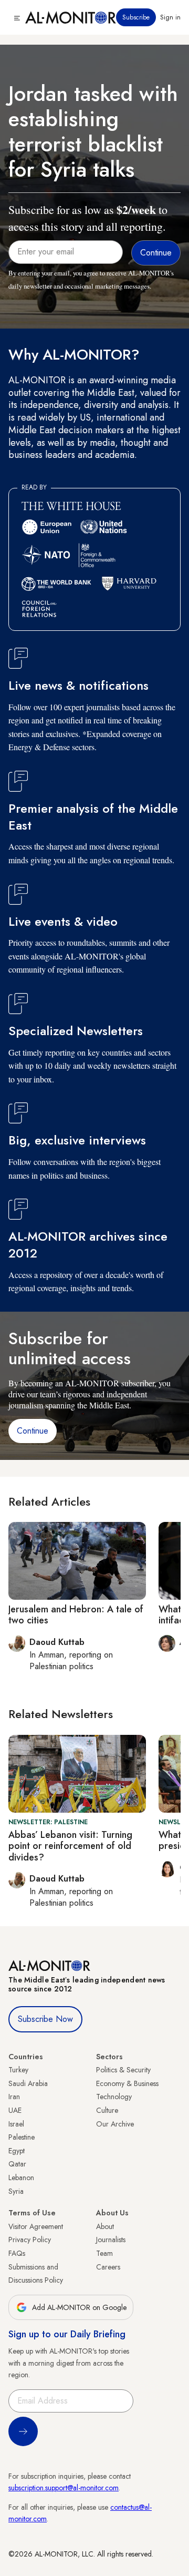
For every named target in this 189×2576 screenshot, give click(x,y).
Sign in (170, 17)
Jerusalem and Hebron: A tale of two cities (76, 1615)
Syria (16, 2191)
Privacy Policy (30, 2240)
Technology (114, 2097)
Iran (14, 2097)
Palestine (22, 2137)
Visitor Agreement (36, 2226)
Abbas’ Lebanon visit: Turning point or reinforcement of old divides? (70, 1846)
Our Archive (115, 2124)
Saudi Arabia (28, 2083)
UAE (15, 2110)
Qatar (17, 2164)
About (105, 2226)
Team (104, 2253)
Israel (16, 2124)
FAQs (17, 2253)
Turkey (18, 2070)
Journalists (111, 2240)
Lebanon (21, 2178)
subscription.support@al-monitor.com (64, 2488)
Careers (108, 2267)
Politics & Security (123, 2070)
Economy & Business (127, 2083)
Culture (107, 2110)
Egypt (17, 2151)
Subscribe (136, 17)
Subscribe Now (45, 2019)
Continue (33, 1431)
